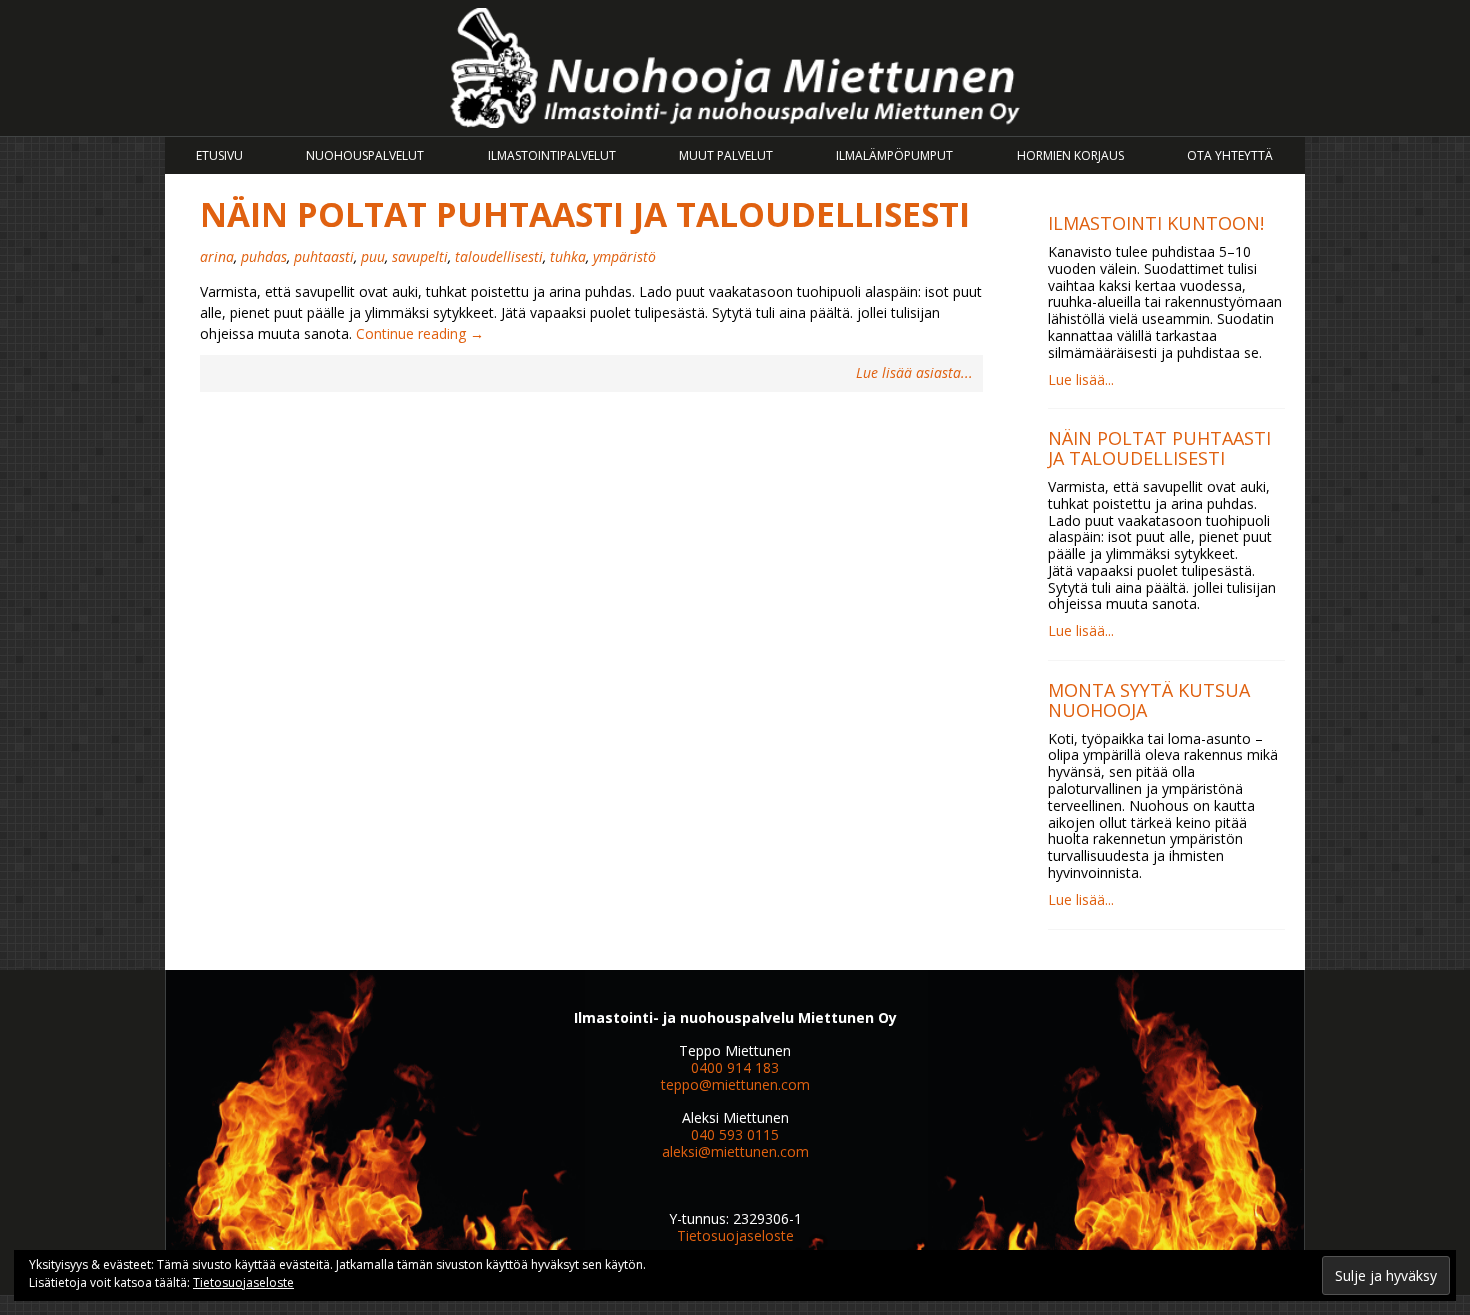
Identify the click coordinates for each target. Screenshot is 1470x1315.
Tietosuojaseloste (735, 1235)
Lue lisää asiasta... (914, 373)
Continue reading (420, 333)
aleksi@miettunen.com (735, 1151)
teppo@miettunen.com (735, 1084)
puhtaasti (324, 256)
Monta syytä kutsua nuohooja (1149, 700)
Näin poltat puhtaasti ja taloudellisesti (585, 214)
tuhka (568, 256)
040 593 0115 (735, 1134)
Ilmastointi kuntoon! (1156, 223)
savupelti (420, 256)
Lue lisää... (1081, 379)
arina (217, 256)
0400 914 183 (735, 1067)
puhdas (264, 256)
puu (373, 256)
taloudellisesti (499, 256)
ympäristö (624, 256)
